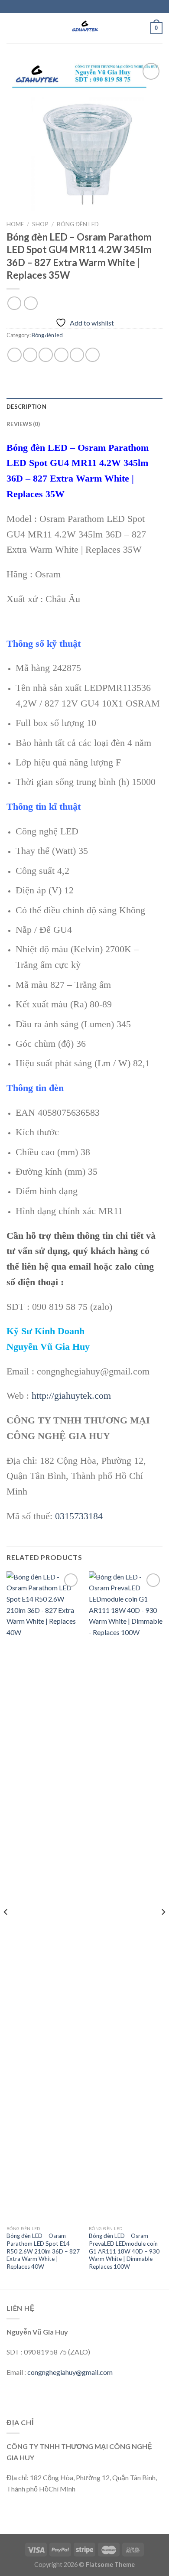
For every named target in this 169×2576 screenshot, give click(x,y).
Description (26, 407)
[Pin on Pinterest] (77, 355)
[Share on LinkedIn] (93, 355)
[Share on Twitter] (46, 355)
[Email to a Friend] (61, 355)
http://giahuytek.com (71, 1395)
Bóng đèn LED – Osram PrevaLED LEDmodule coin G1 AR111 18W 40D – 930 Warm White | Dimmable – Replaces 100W (124, 2251)
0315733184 (79, 1516)
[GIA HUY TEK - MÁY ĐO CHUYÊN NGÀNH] (84, 28)
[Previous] (6, 1929)
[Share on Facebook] (30, 355)
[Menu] (12, 28)
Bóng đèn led (78, 224)
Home (15, 224)
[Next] (163, 1929)
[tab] (84, 407)
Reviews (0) (23, 424)
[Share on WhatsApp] (15, 355)
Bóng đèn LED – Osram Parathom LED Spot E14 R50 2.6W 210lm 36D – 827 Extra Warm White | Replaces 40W (43, 2251)
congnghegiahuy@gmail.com (70, 2372)
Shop (40, 224)
